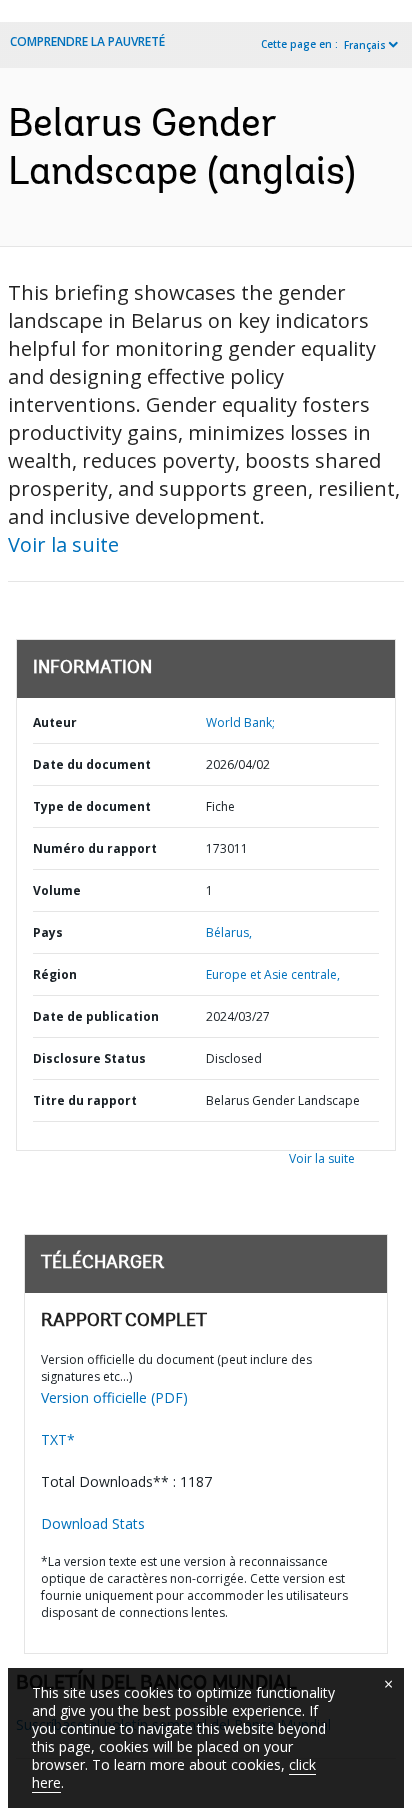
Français (365, 45)
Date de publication (96, 1016)
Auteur (55, 722)
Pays (48, 932)
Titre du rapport (85, 1100)
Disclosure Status (89, 1058)
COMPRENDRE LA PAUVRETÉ (87, 41)
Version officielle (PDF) (114, 1397)
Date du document (92, 764)
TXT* (58, 1439)
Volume (57, 890)
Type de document (92, 806)
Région (55, 974)
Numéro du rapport (95, 848)
